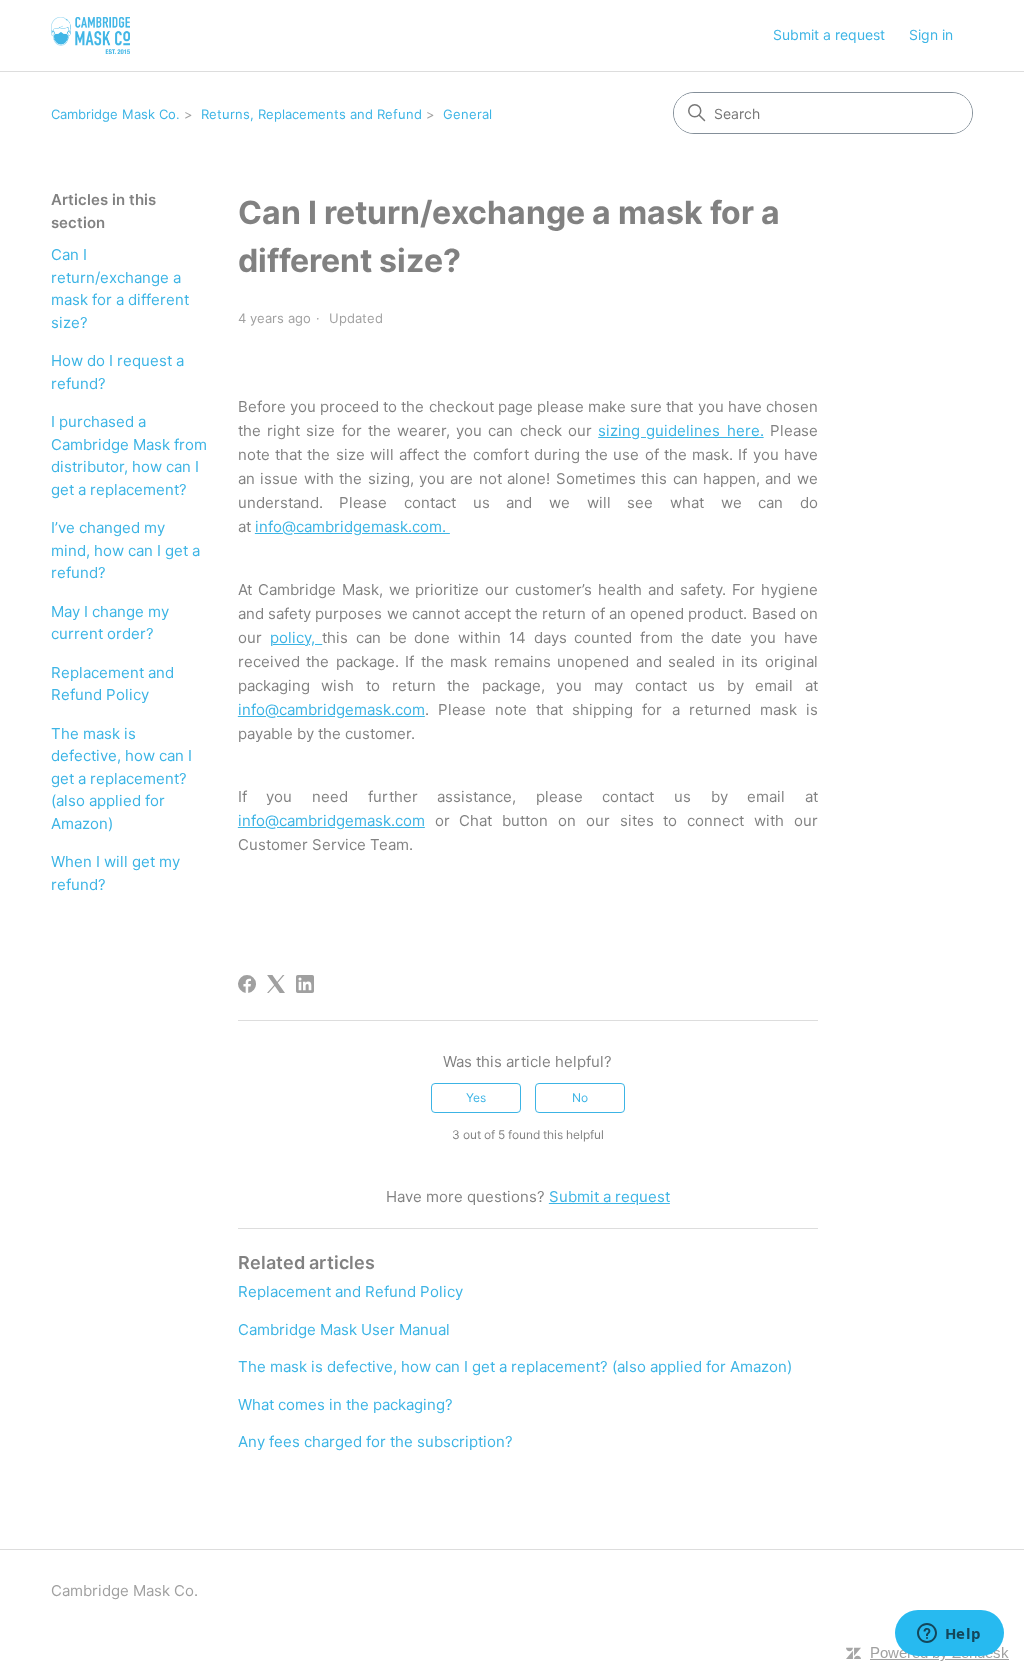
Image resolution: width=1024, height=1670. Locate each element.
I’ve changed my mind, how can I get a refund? (125, 550)
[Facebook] (247, 984)
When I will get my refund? (115, 873)
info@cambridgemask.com (331, 709)
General (467, 114)
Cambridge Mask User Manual (344, 1329)
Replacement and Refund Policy (112, 684)
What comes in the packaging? (345, 1404)
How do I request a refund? (117, 372)
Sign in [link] (931, 34)
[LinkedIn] (305, 984)
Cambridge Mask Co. (115, 114)
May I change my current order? (110, 623)
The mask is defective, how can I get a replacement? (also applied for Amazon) (121, 778)
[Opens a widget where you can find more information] (949, 1635)
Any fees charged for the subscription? (375, 1441)
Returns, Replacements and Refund (311, 114)
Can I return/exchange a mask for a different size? (120, 288)
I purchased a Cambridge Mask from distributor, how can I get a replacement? (129, 455)
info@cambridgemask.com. (352, 526)
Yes (476, 1097)
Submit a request (829, 34)
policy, (296, 637)
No (580, 1097)
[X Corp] (276, 984)
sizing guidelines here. (680, 430)
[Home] (90, 35)
